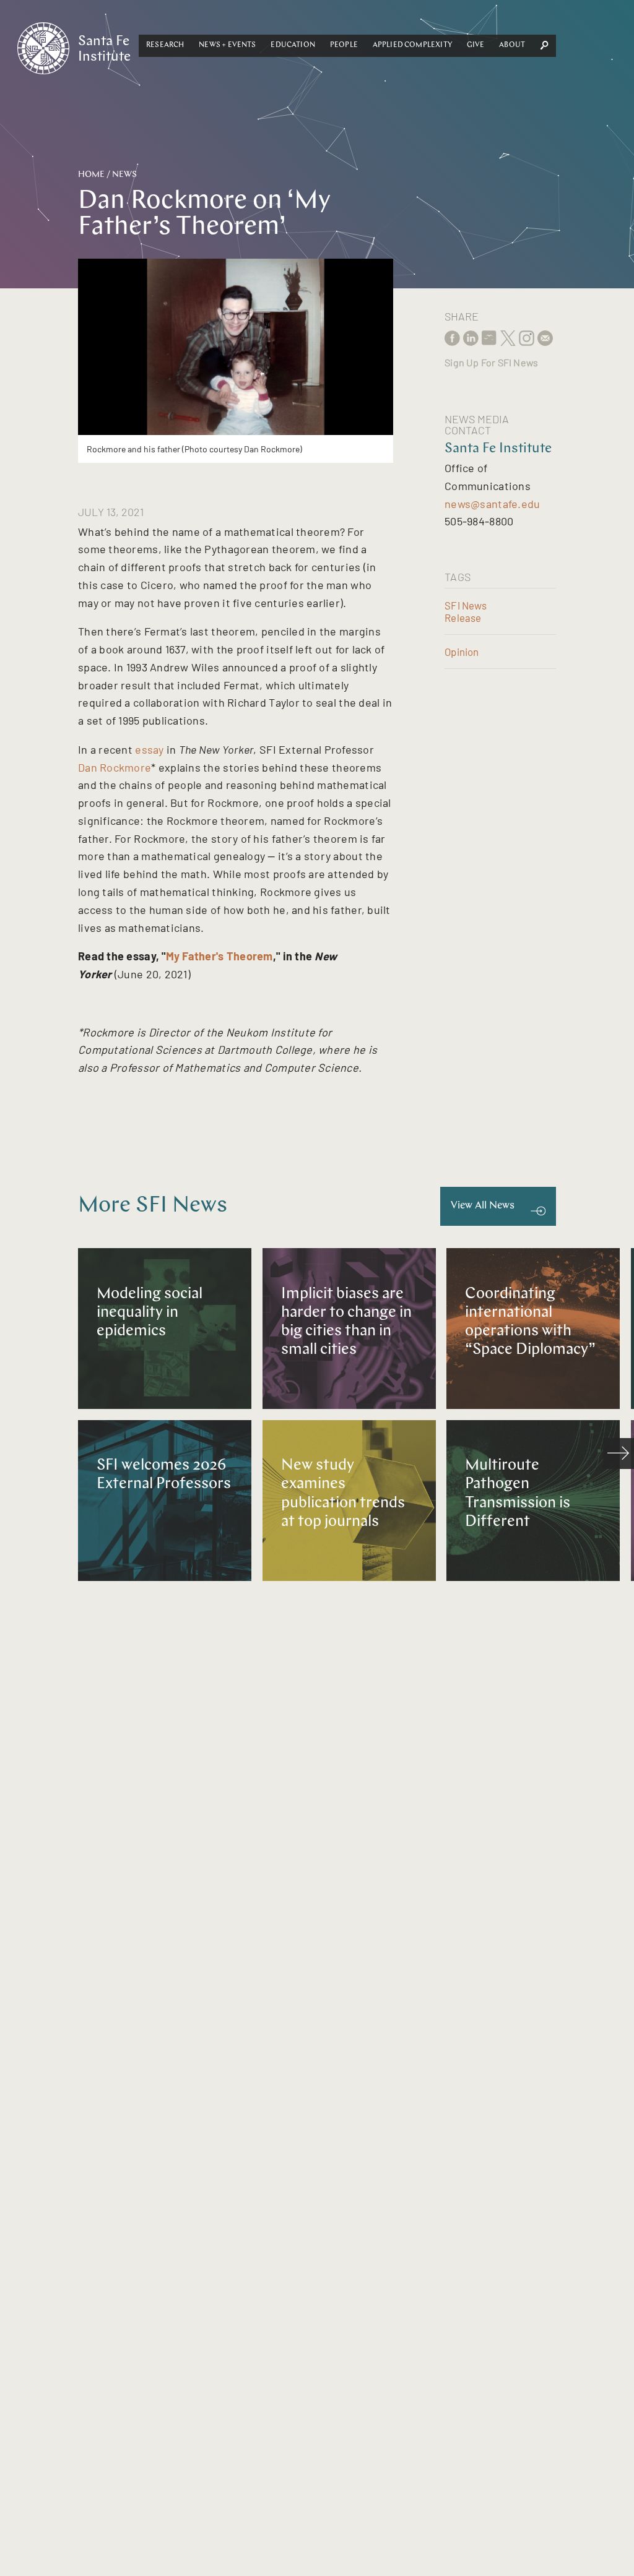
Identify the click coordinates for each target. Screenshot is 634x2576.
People (344, 45)
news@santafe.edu (492, 504)
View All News (483, 1206)
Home (91, 175)
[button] (165, 46)
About (512, 45)
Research (165, 45)
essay (149, 749)
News (124, 175)
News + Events (227, 45)
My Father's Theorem (219, 956)
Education (293, 45)
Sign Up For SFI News (491, 362)
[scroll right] (619, 1454)
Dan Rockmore (115, 767)
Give (476, 45)
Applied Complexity (412, 45)
